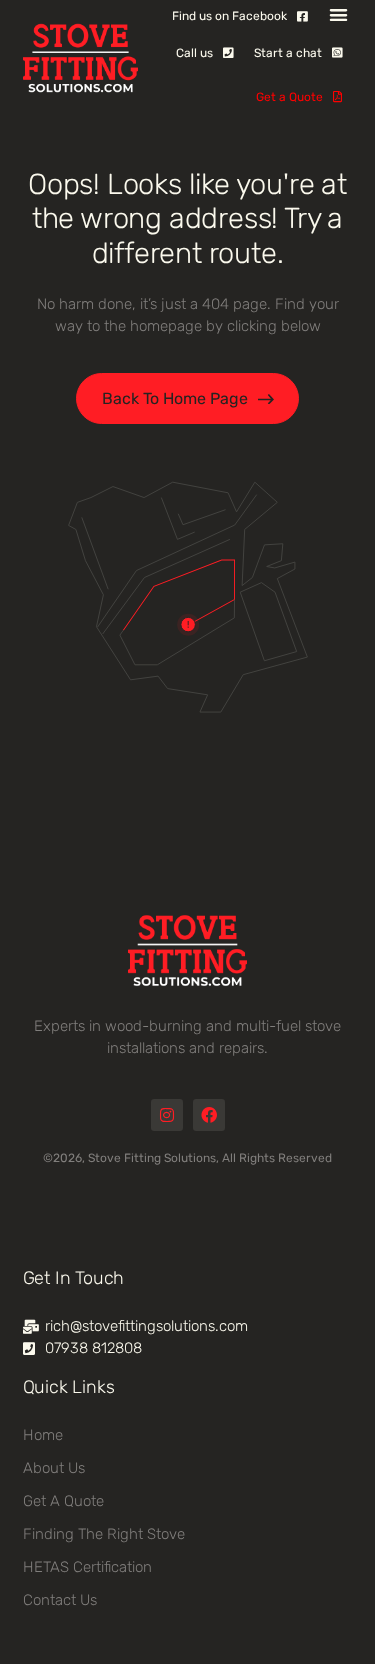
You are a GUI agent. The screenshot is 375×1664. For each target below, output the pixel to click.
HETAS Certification (87, 1567)
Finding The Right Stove (104, 1534)
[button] (338, 14)
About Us (54, 1468)
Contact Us (60, 1600)
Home (43, 1435)
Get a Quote (63, 1501)
